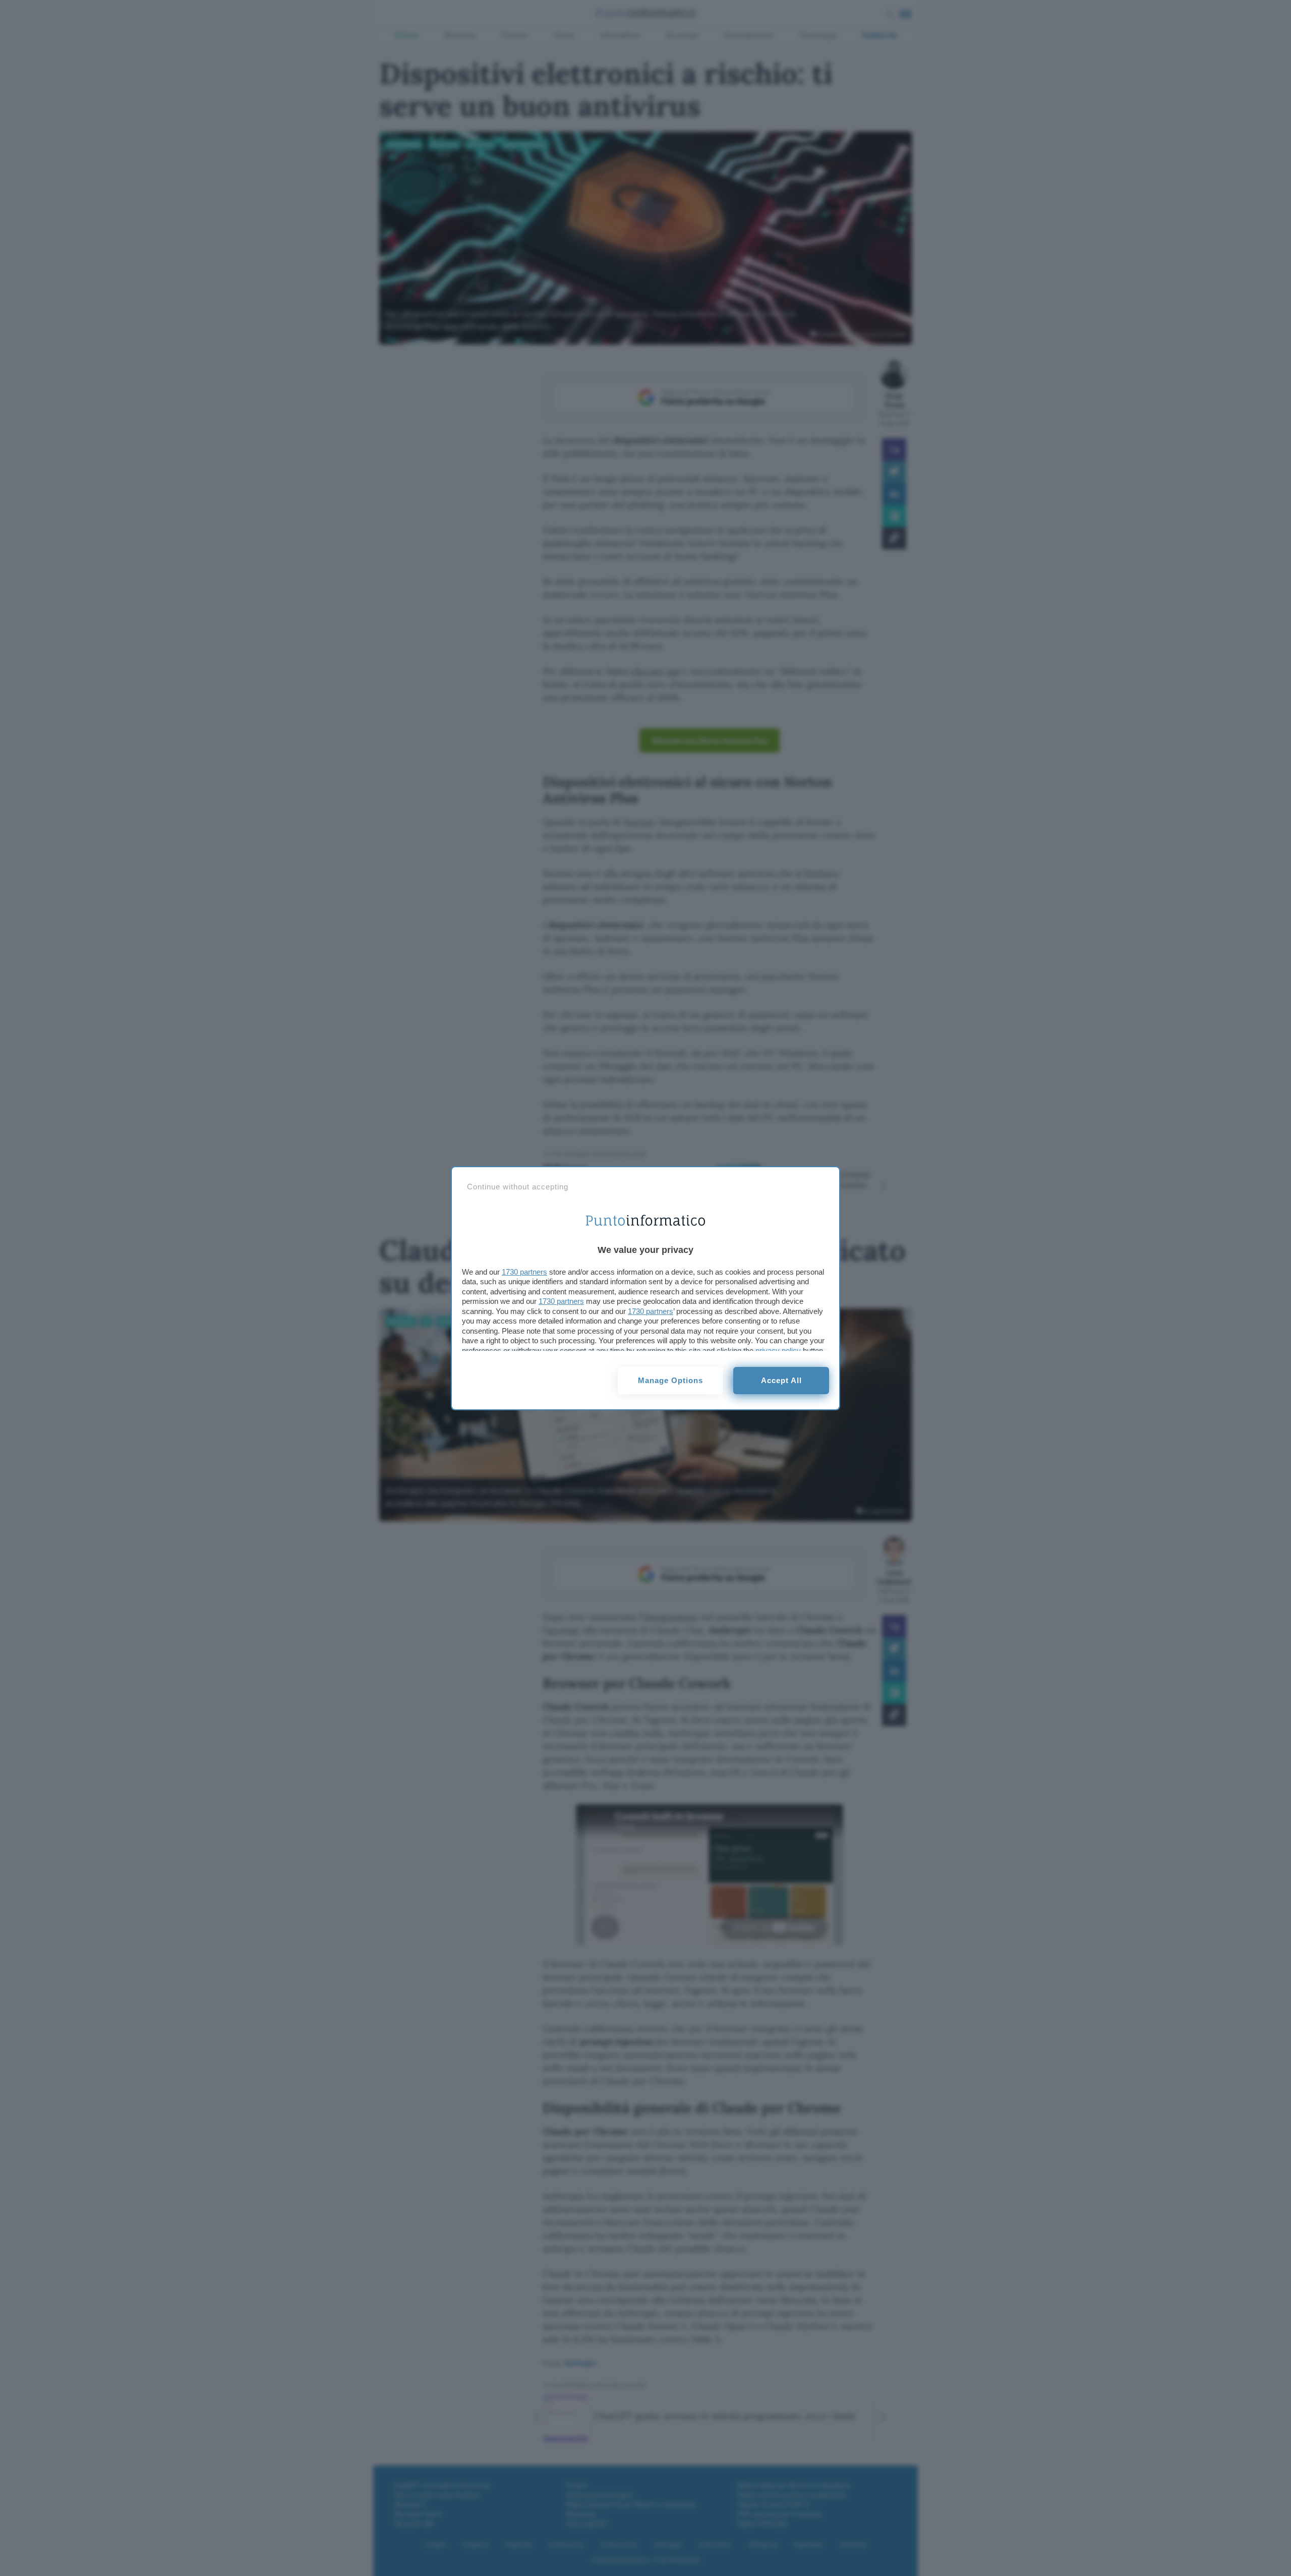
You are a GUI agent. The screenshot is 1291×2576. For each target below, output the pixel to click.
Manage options (670, 1380)
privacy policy (778, 1351)
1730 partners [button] (524, 1272)
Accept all (781, 1380)
